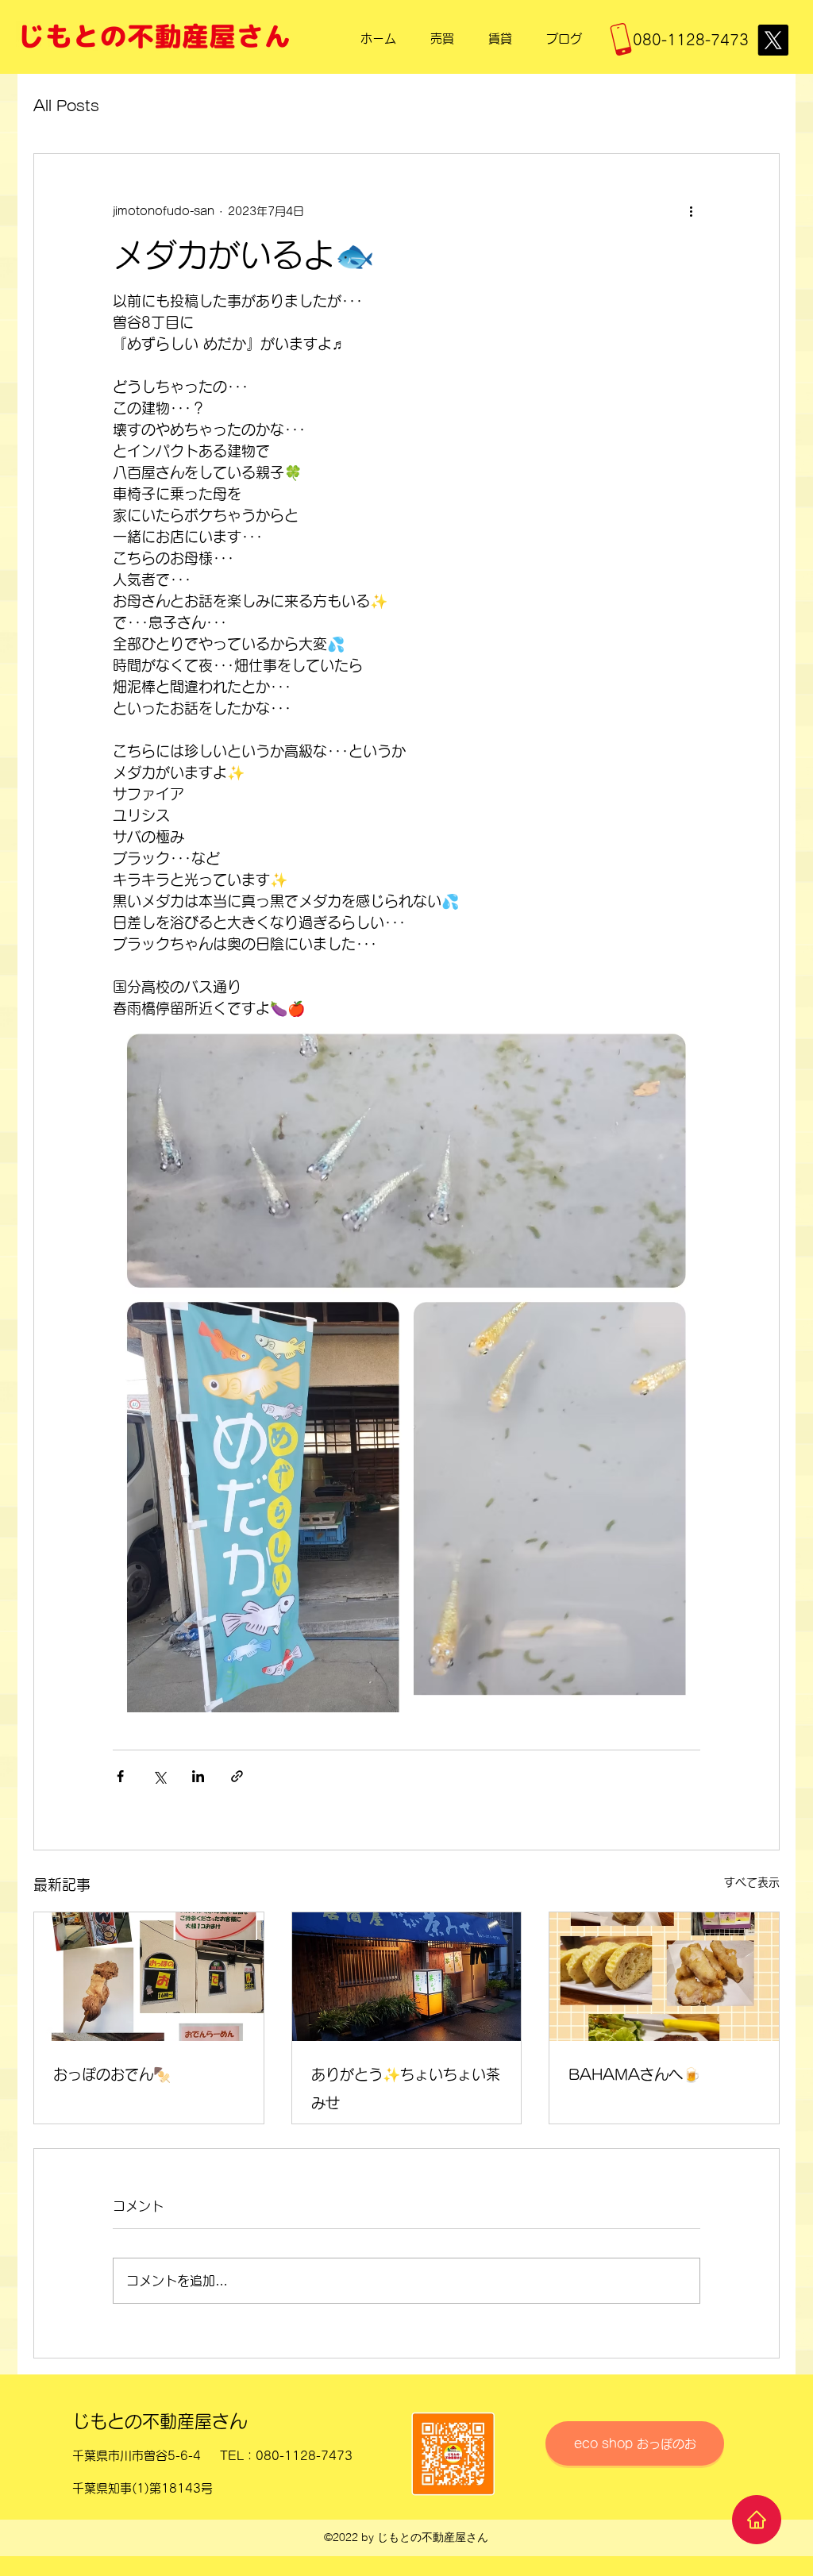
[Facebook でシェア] (120, 1776)
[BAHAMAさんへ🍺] (664, 1977)
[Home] (757, 2520)
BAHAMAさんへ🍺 (634, 2074)
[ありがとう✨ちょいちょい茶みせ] (407, 1977)
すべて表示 (752, 1882)
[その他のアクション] (691, 211)
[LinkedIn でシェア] (198, 1776)
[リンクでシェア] (237, 1776)
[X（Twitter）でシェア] (159, 1776)
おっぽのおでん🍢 (112, 2074)
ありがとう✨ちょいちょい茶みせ (406, 2089)
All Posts (66, 106)
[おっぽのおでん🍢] (149, 1977)
